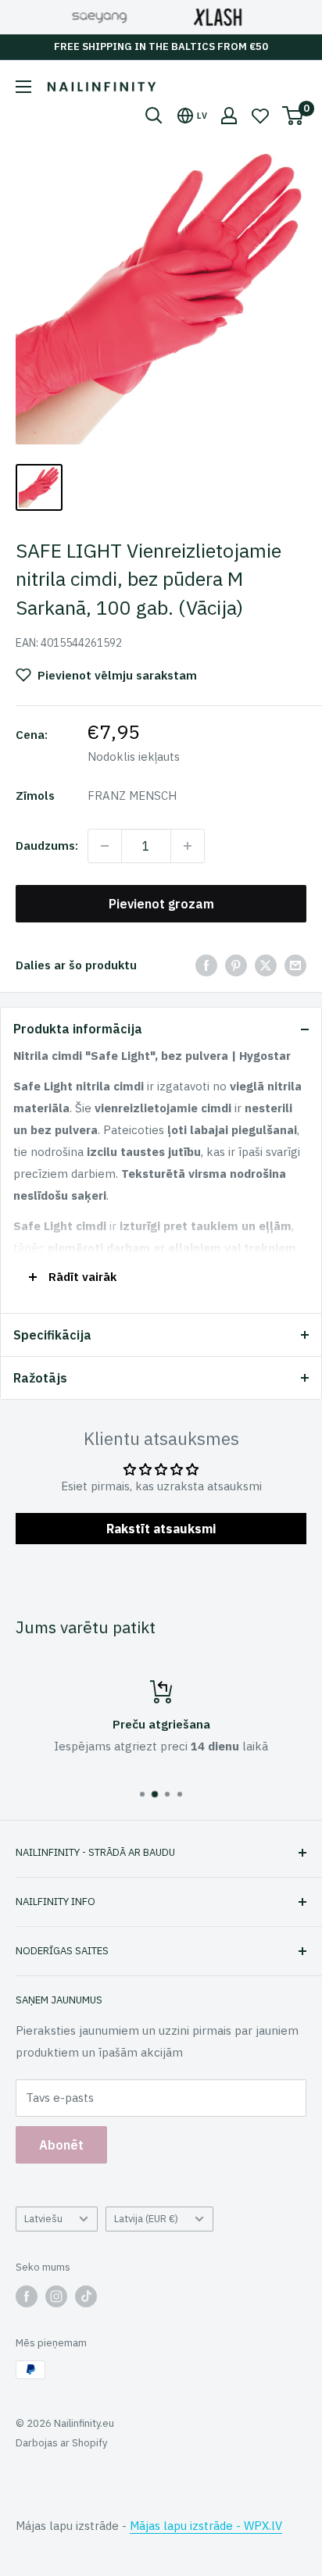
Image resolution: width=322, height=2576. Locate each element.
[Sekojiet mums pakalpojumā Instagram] (56, 2296)
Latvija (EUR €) (146, 2219)
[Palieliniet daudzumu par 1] (188, 846)
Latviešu (43, 2219)
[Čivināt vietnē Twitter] (266, 965)
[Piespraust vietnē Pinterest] (236, 965)
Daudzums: (47, 846)
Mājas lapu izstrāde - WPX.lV (206, 2526)
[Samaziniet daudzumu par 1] (105, 846)
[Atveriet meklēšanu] (154, 116)
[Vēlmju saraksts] (260, 116)
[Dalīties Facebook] (206, 965)
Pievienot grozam (161, 904)
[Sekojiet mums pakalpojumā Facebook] (27, 2296)
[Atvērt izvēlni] (23, 87)
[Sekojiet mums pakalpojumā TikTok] (86, 2296)
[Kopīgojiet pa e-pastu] (295, 965)
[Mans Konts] (229, 116)
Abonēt (61, 2145)
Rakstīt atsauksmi (161, 1529)
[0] (293, 116)
